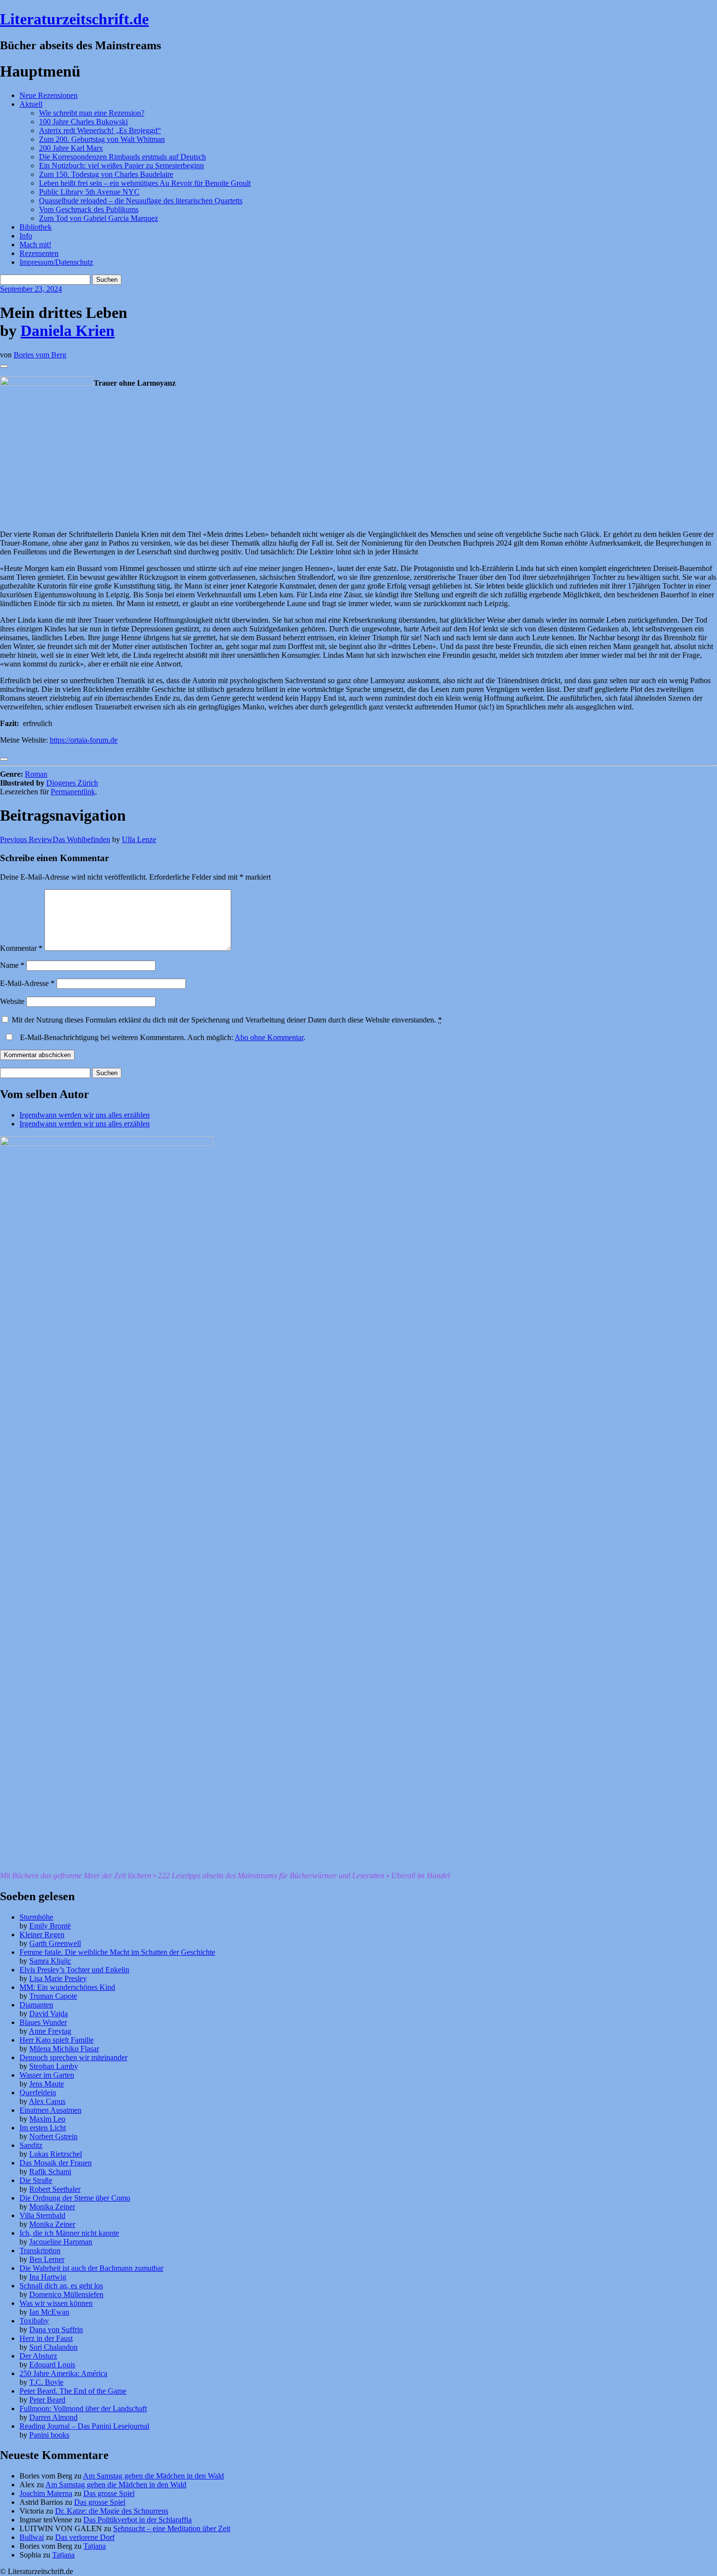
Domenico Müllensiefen (66, 2294)
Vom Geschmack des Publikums (89, 209)
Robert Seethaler (55, 2189)
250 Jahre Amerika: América (63, 2373)
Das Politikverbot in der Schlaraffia (138, 2520)
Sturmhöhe (36, 1917)
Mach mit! (35, 245)
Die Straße (36, 2180)
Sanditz (31, 2145)
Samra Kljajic (50, 1961)
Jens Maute (47, 2084)
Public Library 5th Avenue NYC (89, 192)
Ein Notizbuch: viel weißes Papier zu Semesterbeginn (121, 166)
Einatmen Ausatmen (50, 2110)
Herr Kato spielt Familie (57, 2040)
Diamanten (36, 2005)
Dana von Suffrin (56, 2330)
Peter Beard (47, 2400)
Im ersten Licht (43, 2128)
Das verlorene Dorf (85, 2537)
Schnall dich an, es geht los (61, 2286)
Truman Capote (53, 1996)
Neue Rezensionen (49, 95)
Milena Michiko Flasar (64, 2049)
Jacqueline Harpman (61, 2242)
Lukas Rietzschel (56, 2154)
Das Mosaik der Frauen (56, 2163)
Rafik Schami (50, 2172)
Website (12, 1001)
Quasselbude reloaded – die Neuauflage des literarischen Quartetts (141, 201)
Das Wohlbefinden (55, 839)
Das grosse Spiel (109, 2493)
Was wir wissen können (56, 2303)
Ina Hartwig (48, 2277)
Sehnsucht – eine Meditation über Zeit (172, 2528)
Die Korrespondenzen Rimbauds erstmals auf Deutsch (122, 157)
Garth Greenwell (55, 1943)
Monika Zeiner (52, 2207)
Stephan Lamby (54, 2066)
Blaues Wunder (43, 2022)
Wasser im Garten (47, 2075)
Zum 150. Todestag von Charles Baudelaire (106, 174)
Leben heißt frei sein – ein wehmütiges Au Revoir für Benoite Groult (145, 183)
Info (26, 236)
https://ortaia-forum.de (84, 740)
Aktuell (31, 104)
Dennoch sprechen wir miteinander (73, 2057)
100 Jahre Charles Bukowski (83, 122)
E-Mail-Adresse (27, 983)
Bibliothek (36, 227)
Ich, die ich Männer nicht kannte (69, 2233)
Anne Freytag (50, 2031)
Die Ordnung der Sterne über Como (75, 2198)
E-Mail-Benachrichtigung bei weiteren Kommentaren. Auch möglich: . (162, 1037)
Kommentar (21, 948)
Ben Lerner (47, 2259)
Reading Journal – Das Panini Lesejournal (84, 2426)
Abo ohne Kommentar (269, 1037)
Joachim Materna (46, 2493)
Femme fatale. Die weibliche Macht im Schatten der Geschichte (117, 1952)
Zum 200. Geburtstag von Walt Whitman (102, 139)
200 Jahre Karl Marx (71, 148)
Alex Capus (47, 2101)
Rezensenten (39, 253)
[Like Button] (4, 366)
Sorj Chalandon (53, 2347)
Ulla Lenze (139, 839)
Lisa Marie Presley (58, 1978)
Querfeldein (38, 2093)
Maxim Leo (47, 2119)
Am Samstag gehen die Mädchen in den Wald (153, 2476)
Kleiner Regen (42, 1935)
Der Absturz (38, 2356)
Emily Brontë (50, 1926)
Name (12, 965)
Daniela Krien (68, 331)
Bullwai (32, 2537)
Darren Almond (53, 2417)
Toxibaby (34, 2321)
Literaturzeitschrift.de (74, 19)
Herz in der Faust (46, 2338)
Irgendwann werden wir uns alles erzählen (85, 1115)
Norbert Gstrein (53, 2136)
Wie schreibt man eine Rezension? (92, 113)
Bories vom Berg (40, 355)
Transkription (40, 2251)
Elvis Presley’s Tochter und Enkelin (74, 1970)
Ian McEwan (49, 2312)
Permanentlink (73, 792)
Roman (36, 774)
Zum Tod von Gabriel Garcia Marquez (99, 218)
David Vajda (49, 2014)
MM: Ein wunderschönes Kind (67, 1987)
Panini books (49, 2435)
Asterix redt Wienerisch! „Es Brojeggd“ (100, 130)
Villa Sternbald (42, 2215)
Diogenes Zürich (72, 783)
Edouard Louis (52, 2365)
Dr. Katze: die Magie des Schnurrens (112, 2511)
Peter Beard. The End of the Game (73, 2391)
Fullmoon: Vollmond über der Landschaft (83, 2409)
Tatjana (95, 2546)
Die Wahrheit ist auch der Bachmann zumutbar (91, 2268)
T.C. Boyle (46, 2382)
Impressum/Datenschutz (56, 262)
